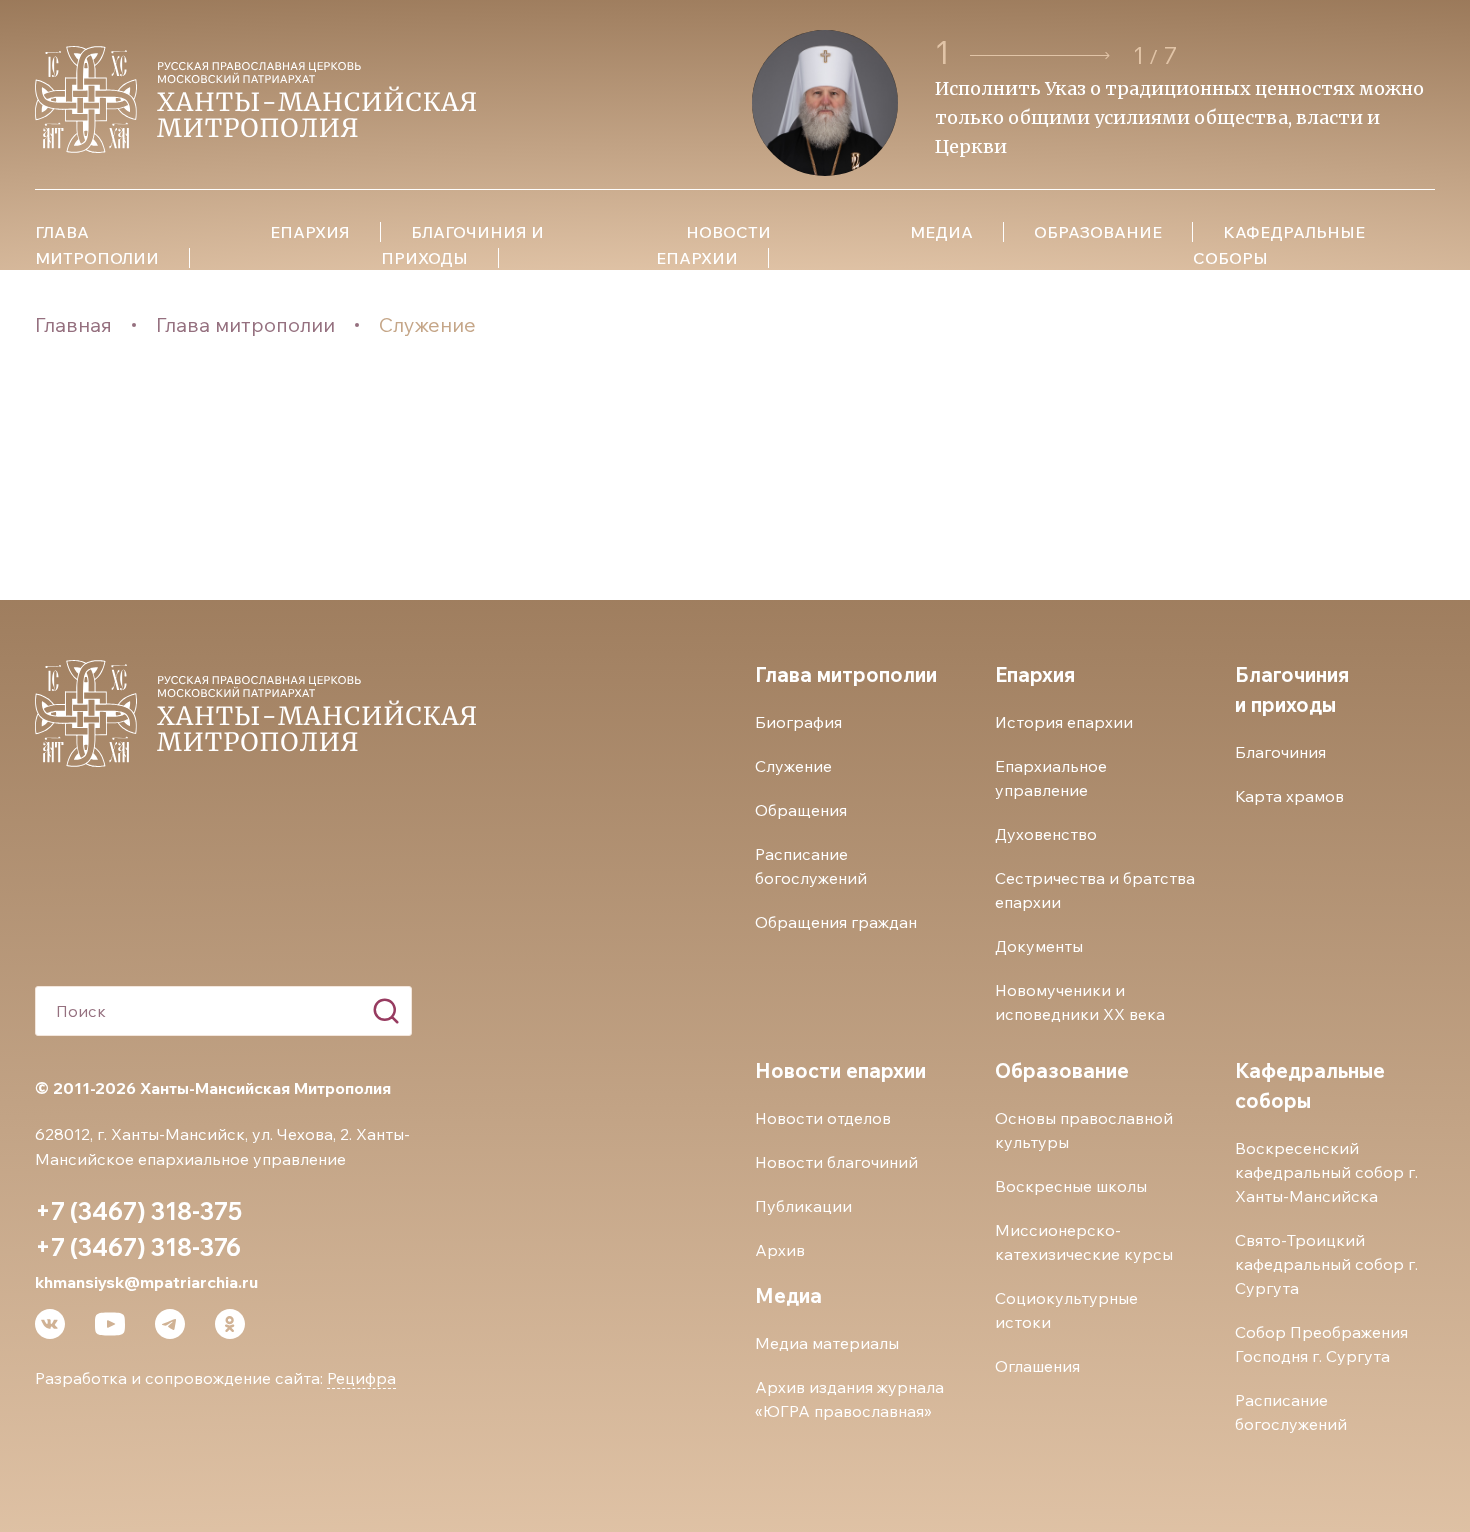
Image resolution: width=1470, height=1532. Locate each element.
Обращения (801, 810)
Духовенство (1046, 834)
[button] (1043, 55)
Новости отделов (823, 1118)
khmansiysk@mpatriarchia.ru (146, 1282)
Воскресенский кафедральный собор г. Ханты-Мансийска (1326, 1172)
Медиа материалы (827, 1343)
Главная (73, 324)
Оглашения (1037, 1366)
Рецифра (361, 1378)
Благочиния (1280, 752)
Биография (798, 722)
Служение (427, 324)
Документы (1039, 946)
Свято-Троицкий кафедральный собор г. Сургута (1326, 1264)
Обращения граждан (836, 922)
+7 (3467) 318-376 (138, 1247)
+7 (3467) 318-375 (138, 1211)
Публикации (803, 1206)
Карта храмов (1289, 796)
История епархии (1064, 722)
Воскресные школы (1071, 1186)
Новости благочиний (836, 1162)
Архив (780, 1250)
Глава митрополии (245, 324)
